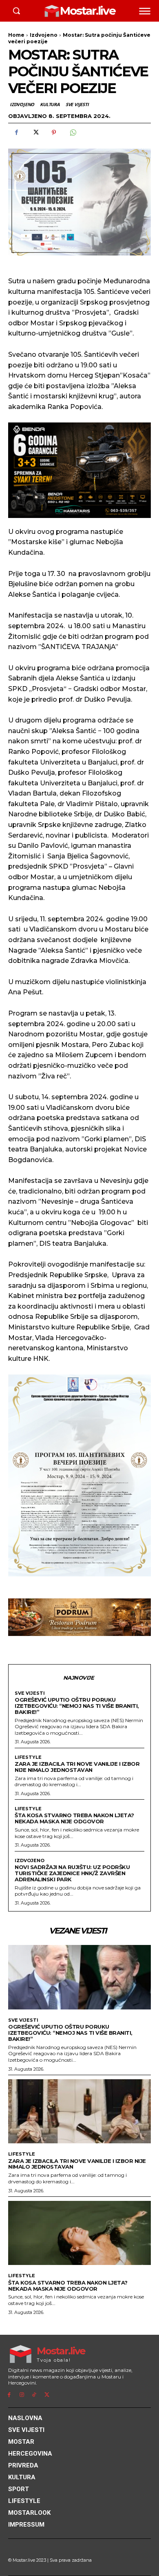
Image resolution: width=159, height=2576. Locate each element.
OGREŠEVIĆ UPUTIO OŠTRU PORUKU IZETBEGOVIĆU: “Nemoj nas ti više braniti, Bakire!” (77, 1706)
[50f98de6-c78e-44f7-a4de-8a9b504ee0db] (79, 470)
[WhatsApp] (73, 133)
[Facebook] (16, 133)
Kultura (50, 104)
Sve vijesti (77, 104)
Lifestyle (28, 1757)
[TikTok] (34, 2395)
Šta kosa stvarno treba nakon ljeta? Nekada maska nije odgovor (74, 1818)
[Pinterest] (54, 133)
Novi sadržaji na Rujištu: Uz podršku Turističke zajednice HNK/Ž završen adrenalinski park (72, 1873)
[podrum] (79, 1617)
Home (16, 35)
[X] (35, 133)
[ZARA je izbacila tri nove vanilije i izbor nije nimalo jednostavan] (79, 2111)
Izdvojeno (44, 35)
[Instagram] (22, 2395)
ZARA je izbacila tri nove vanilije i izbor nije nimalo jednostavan (77, 1767)
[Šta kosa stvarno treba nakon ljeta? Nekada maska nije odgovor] (79, 2233)
